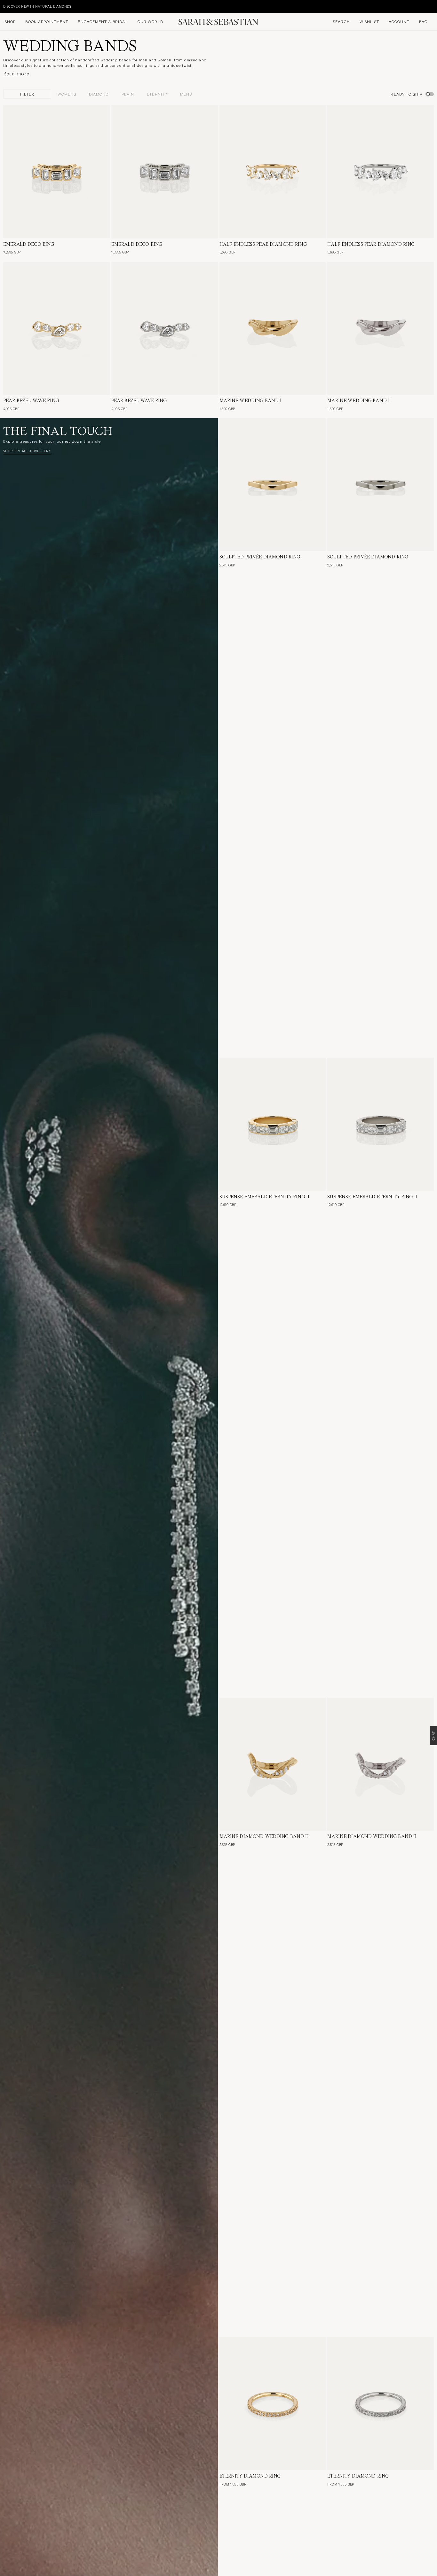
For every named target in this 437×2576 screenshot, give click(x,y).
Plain (128, 94)
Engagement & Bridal (103, 21)
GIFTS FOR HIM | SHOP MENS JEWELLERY (38, 6)
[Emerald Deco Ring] (56, 172)
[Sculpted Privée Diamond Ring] (273, 485)
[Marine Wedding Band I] (273, 328)
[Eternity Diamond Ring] (273, 2404)
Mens (186, 94)
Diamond (99, 94)
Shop (10, 21)
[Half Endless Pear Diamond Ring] (273, 172)
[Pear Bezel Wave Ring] (56, 328)
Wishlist (369, 21)
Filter (27, 94)
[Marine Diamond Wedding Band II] (273, 1764)
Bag (423, 21)
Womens (67, 94)
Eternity (157, 94)
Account (399, 21)
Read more (16, 74)
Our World (150, 21)
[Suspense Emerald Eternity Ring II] (273, 1124)
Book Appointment (47, 21)
